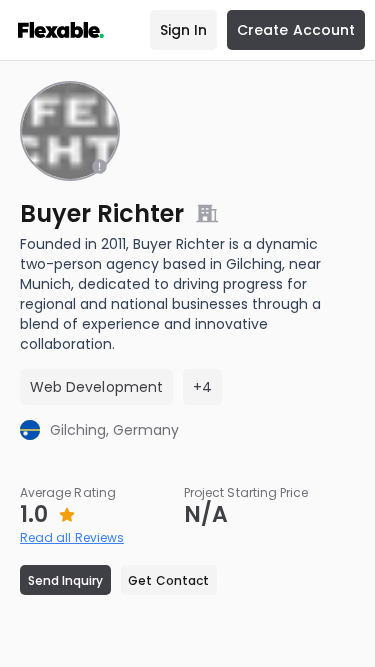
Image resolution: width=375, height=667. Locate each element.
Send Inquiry (66, 580)
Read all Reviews (72, 537)
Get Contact (168, 580)
